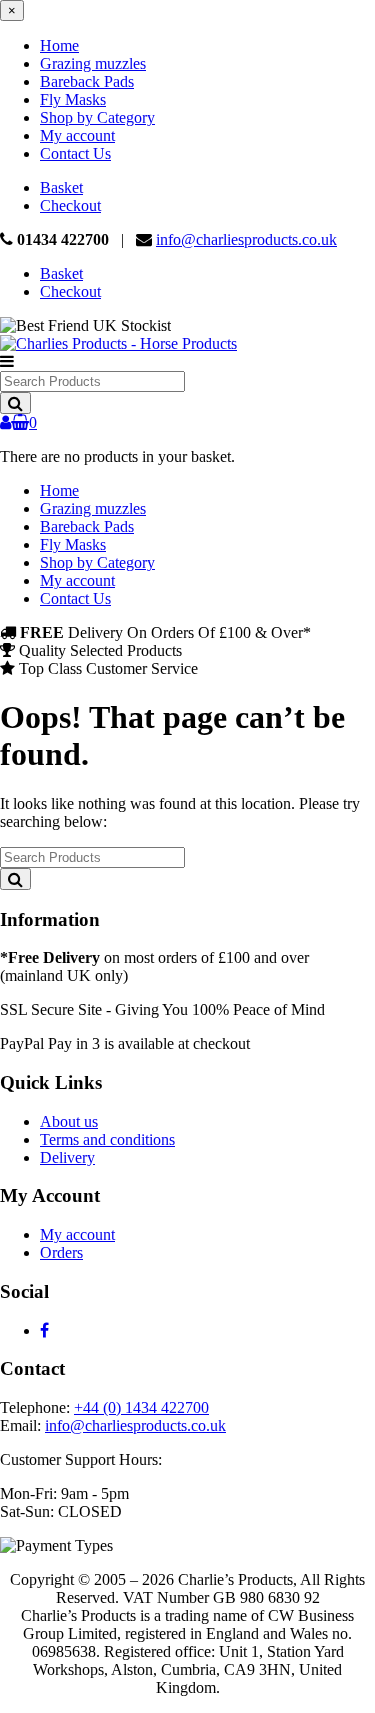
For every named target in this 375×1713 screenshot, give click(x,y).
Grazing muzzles (93, 63)
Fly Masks (73, 99)
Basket (61, 187)
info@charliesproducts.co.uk (246, 239)
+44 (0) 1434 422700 (141, 1407)
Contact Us (75, 153)
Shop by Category (97, 117)
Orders (61, 1252)
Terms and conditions (107, 1139)
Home (59, 45)
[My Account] (5, 422)
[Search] (15, 403)
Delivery (67, 1157)
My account (77, 135)
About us (69, 1121)
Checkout (70, 205)
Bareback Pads (87, 81)
